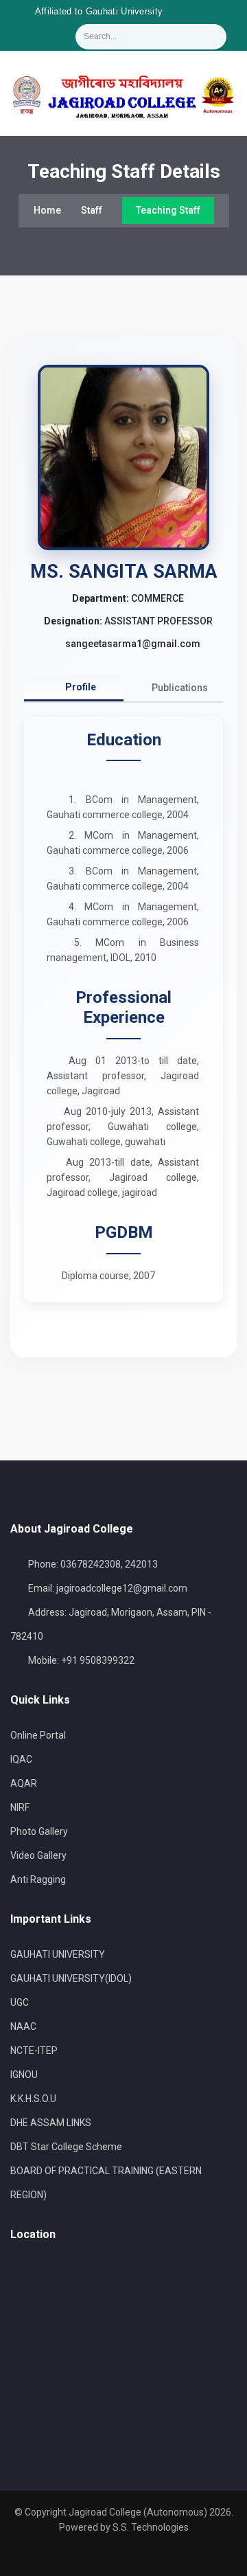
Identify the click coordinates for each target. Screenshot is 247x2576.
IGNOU (24, 2075)
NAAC (23, 2026)
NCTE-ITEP (34, 2050)
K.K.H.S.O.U (33, 2099)
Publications (179, 688)
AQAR (24, 1783)
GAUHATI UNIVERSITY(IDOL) (71, 1978)
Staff (92, 210)
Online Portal (38, 1735)
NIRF (20, 1807)
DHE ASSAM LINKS (51, 2123)
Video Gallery (38, 1855)
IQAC (21, 1759)
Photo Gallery (39, 1831)
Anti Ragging (38, 1879)
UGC (20, 2002)
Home (47, 210)
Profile (80, 687)
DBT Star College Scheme (66, 2147)
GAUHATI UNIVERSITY (58, 1954)
